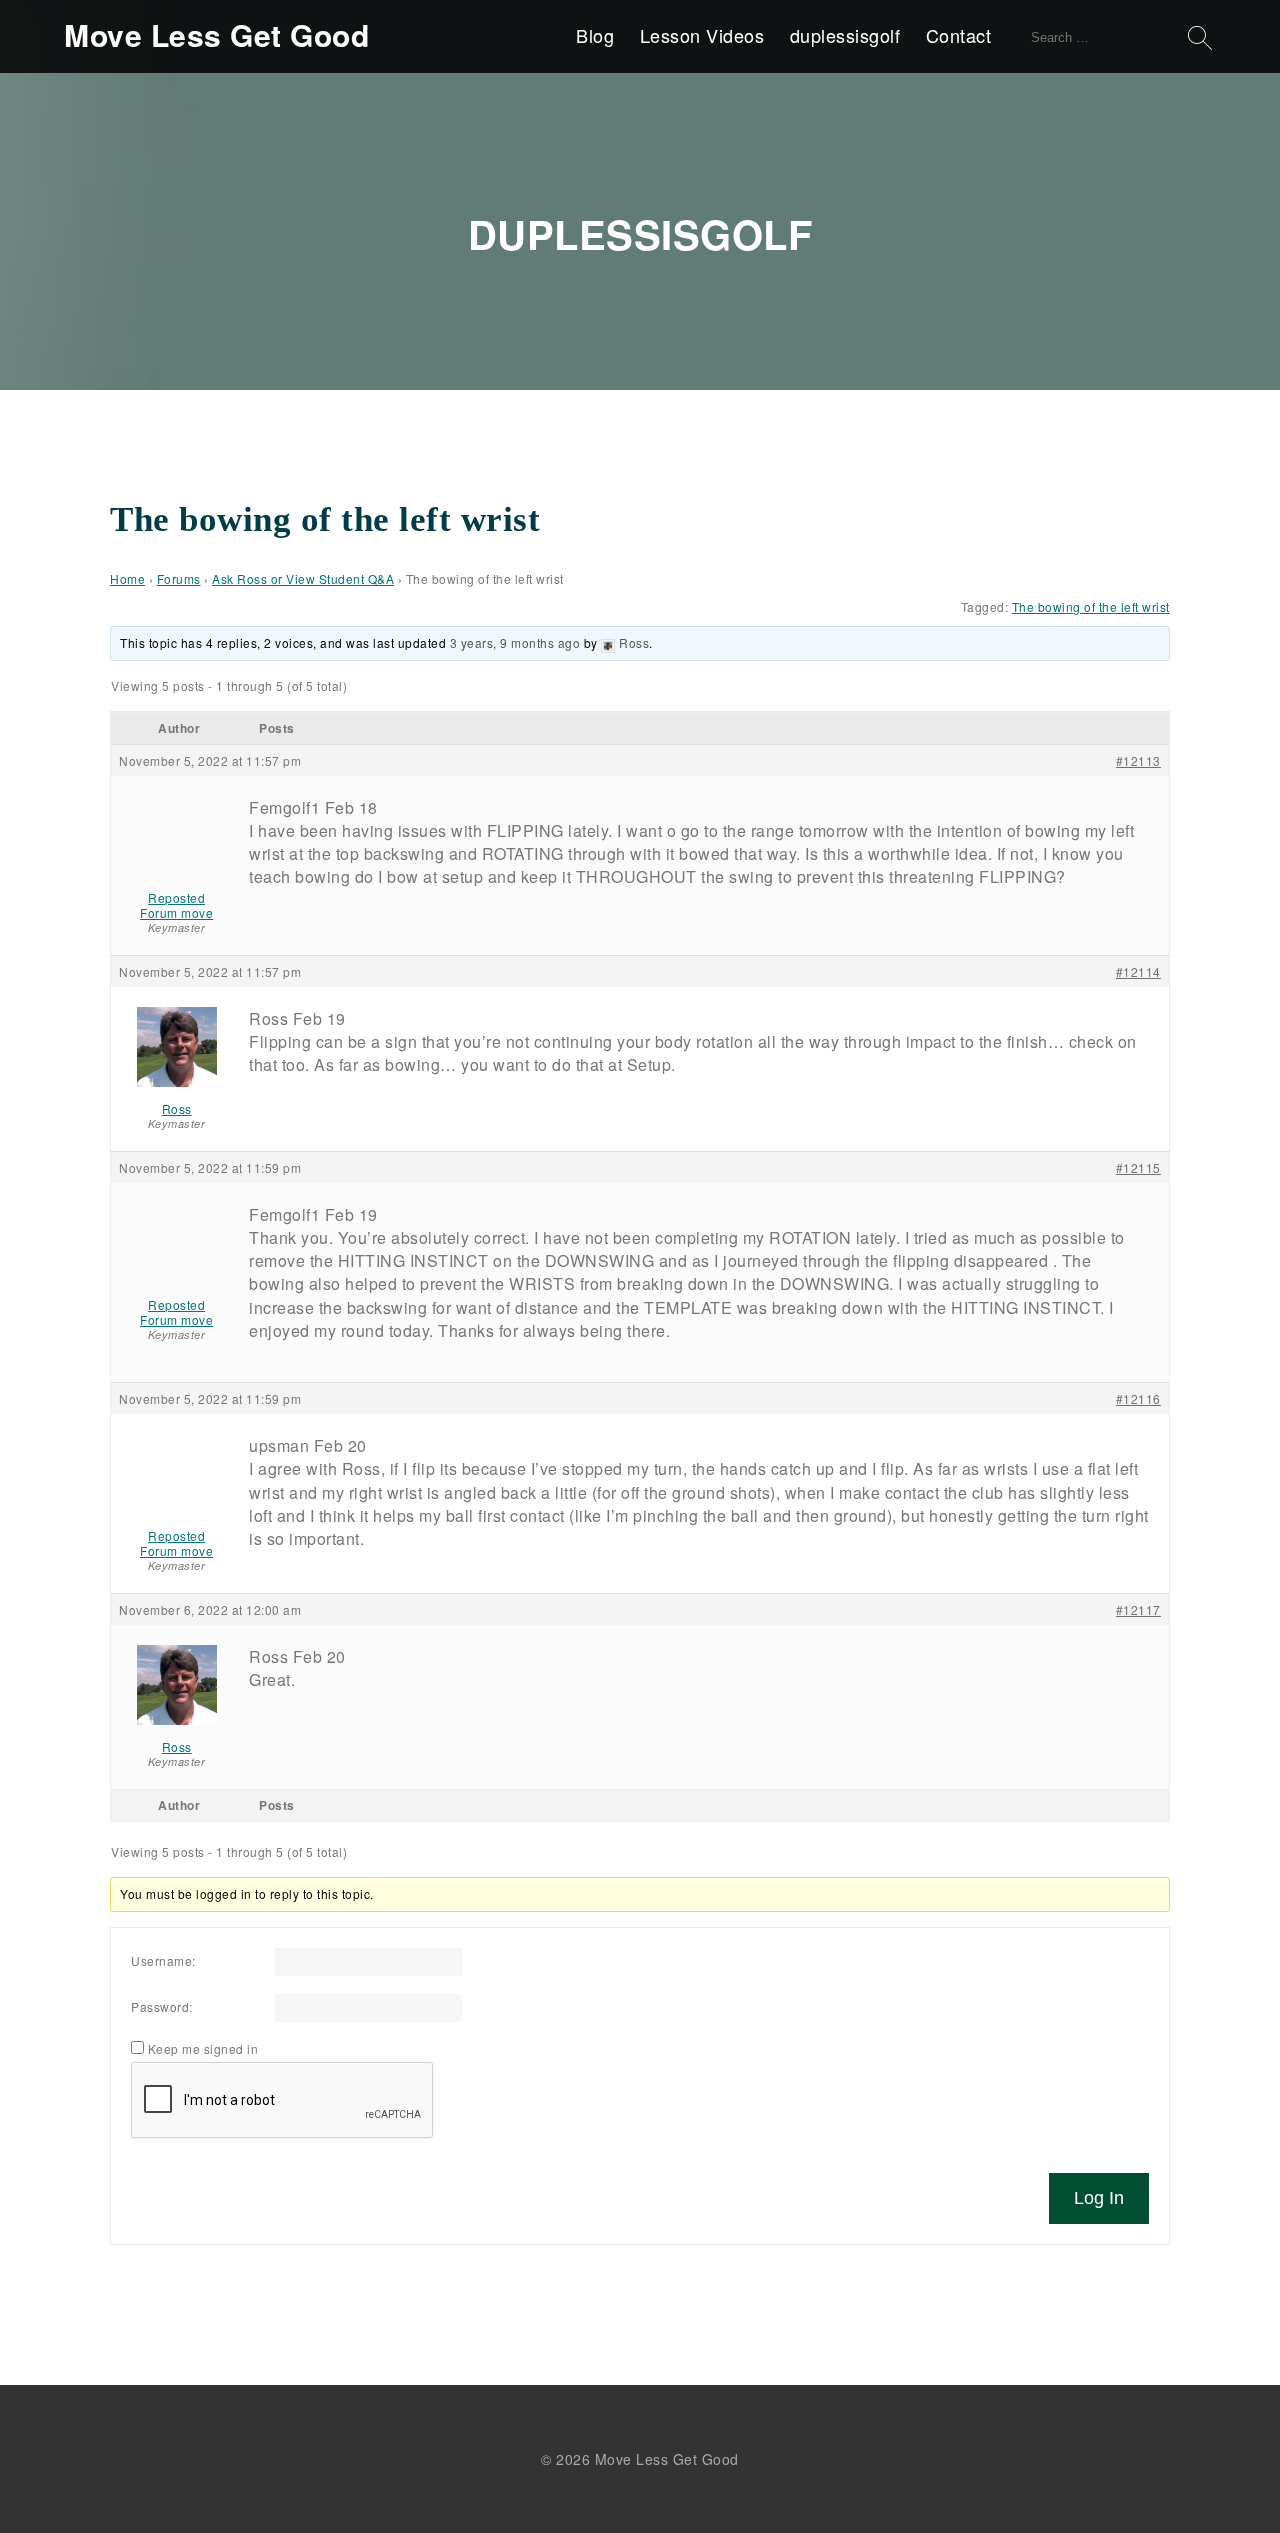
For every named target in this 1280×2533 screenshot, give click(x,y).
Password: (162, 2006)
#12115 (1138, 1167)
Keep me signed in (203, 2048)
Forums (179, 578)
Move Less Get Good (216, 35)
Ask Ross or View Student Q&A (303, 578)
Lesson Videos (702, 35)
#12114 (1138, 971)
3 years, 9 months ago (515, 642)
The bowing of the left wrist (1091, 606)
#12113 (1138, 760)
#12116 (1138, 1398)
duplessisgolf (845, 35)
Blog (595, 35)
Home (127, 578)
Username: (163, 1960)
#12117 (1138, 1609)
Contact (959, 35)
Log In (1099, 2198)
